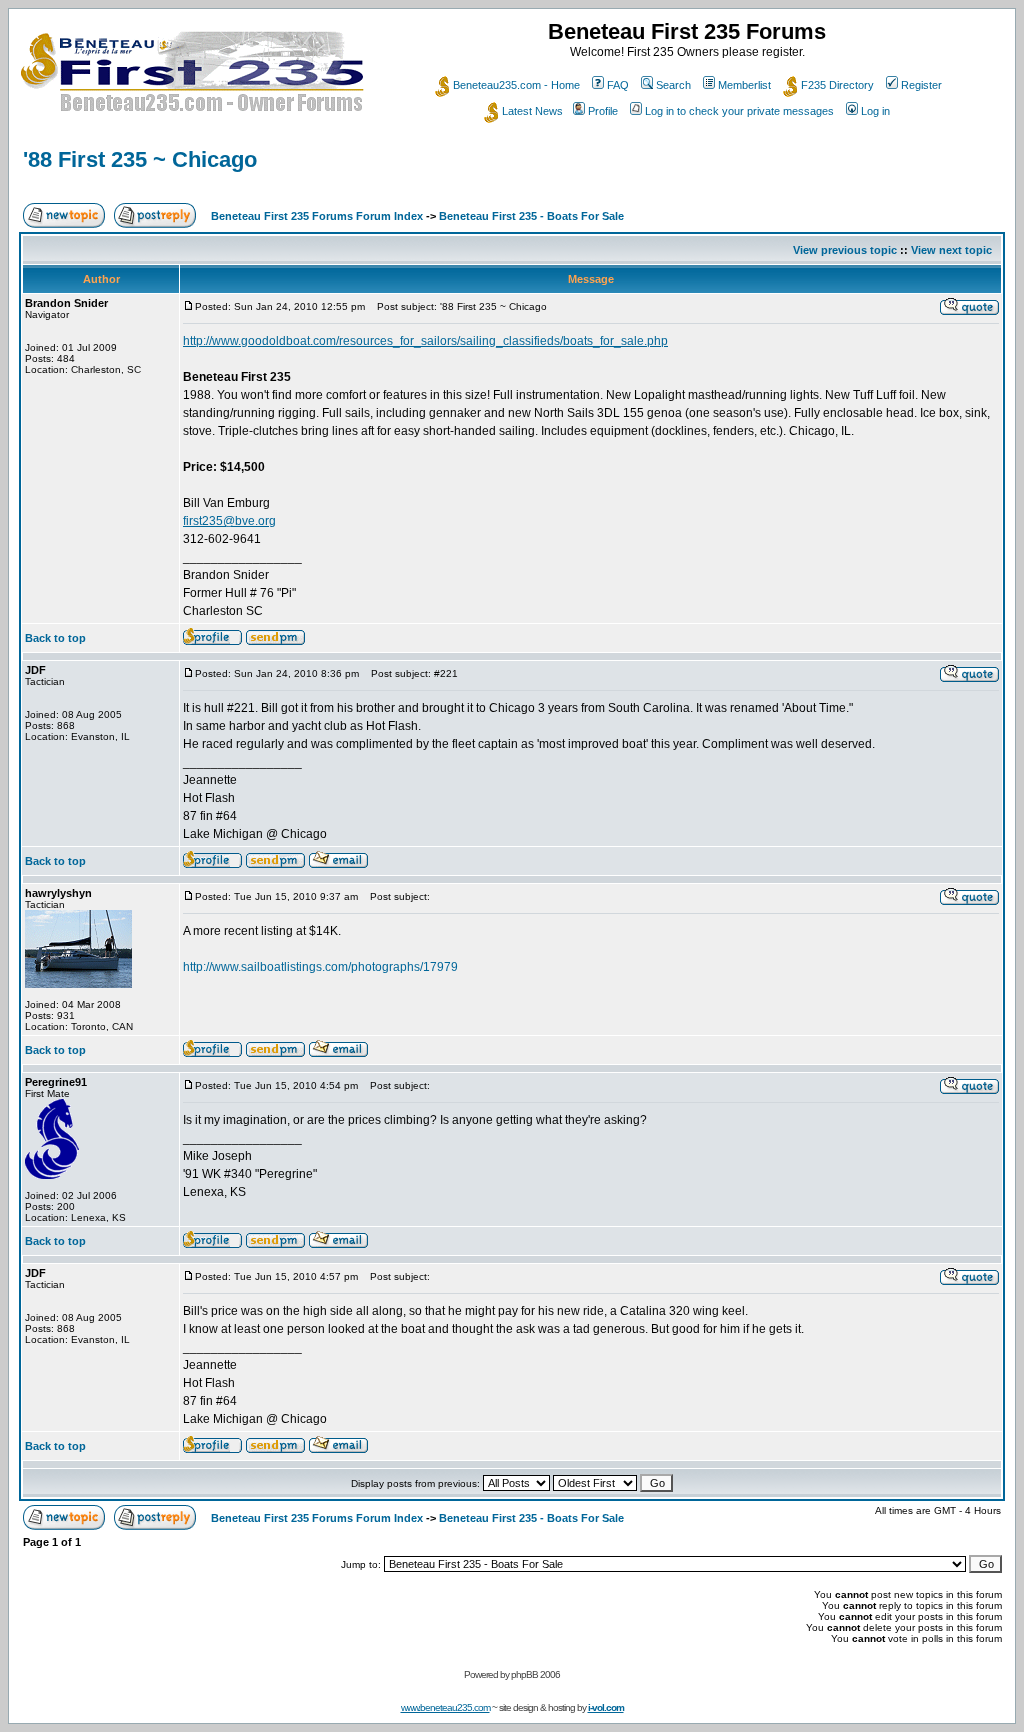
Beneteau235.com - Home (516, 85)
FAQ (618, 85)
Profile (603, 111)
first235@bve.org (229, 521)
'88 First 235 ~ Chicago (140, 159)
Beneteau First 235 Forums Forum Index (317, 216)
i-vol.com (606, 1707)
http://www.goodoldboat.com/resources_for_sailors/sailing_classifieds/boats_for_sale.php (425, 341)
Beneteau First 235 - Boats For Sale (531, 216)
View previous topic (845, 250)
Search (673, 85)
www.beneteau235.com (445, 1707)
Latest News (532, 111)
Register (921, 85)
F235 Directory (837, 85)
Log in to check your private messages (739, 111)
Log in (875, 111)
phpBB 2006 (535, 1674)
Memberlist (744, 85)
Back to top (55, 638)
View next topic (951, 250)
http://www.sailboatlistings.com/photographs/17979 (320, 967)
